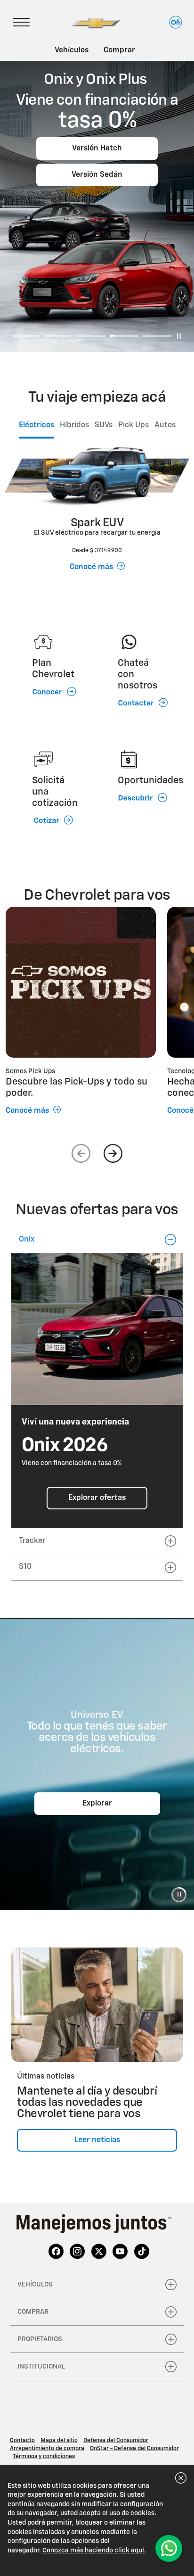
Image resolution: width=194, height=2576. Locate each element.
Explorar (97, 1804)
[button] (97, 1240)
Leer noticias (97, 2140)
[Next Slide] (113, 1153)
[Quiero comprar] (169, 2548)
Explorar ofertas (97, 1498)
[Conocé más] (81, 982)
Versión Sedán (97, 175)
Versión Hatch (97, 149)
